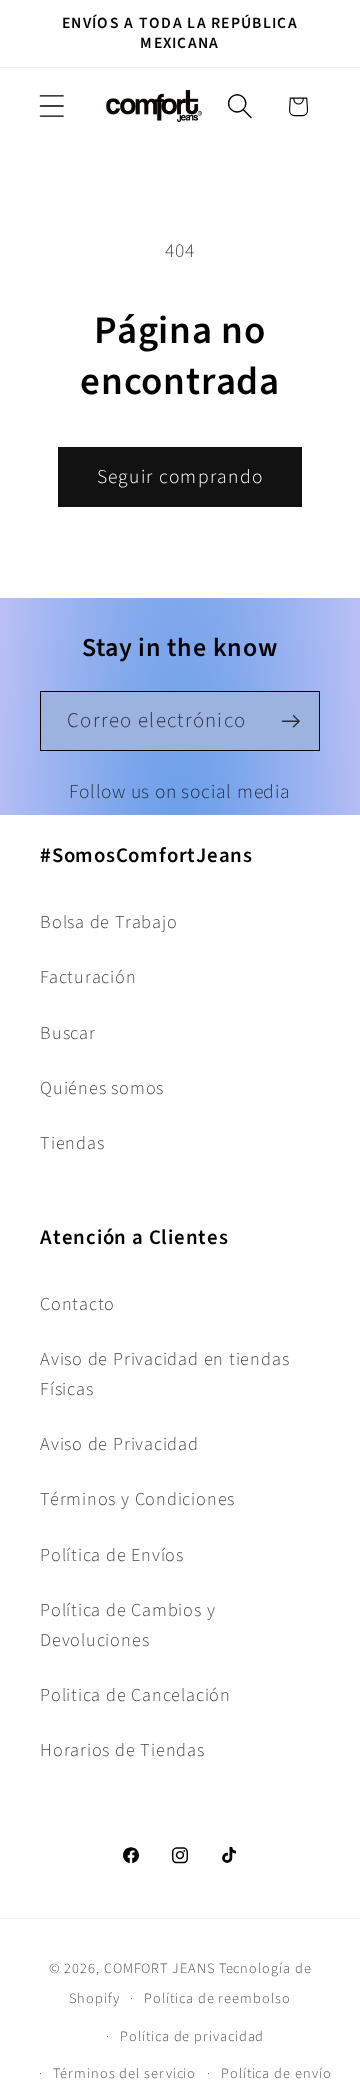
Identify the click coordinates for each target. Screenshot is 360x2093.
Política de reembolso (217, 1998)
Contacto (77, 1304)
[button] (51, 106)
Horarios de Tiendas (122, 1750)
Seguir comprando (180, 477)
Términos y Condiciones (137, 1499)
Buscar (68, 1033)
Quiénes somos (102, 1088)
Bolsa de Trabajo (108, 922)
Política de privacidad (192, 2036)
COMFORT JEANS (159, 1968)
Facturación (88, 977)
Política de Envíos (112, 1555)
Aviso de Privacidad (119, 1444)
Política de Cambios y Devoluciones (127, 1624)
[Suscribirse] (290, 721)
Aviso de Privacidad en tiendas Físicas (164, 1373)
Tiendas (72, 1143)
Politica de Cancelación (135, 1695)
